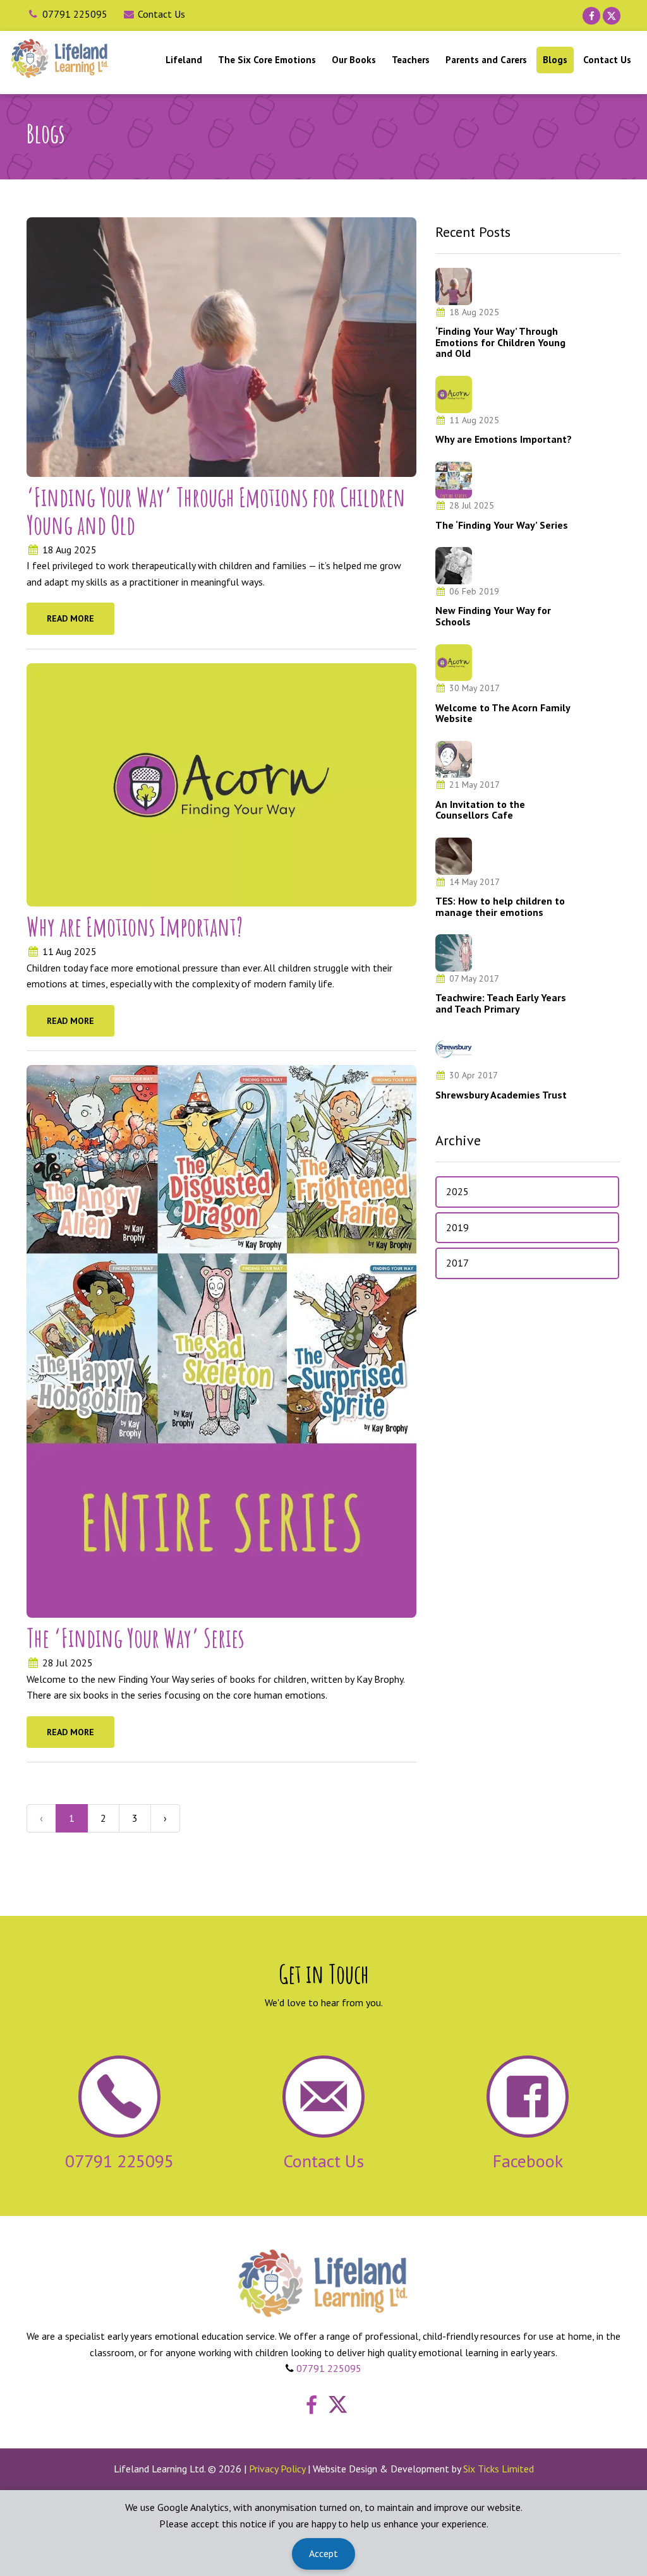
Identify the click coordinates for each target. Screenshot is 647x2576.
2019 (457, 1227)
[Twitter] (335, 2409)
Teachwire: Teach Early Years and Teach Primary (501, 1003)
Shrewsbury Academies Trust (501, 1095)
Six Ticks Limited (499, 2469)
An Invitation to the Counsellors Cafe (480, 810)
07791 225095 (75, 14)
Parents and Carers (486, 60)
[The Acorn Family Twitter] (612, 16)
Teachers (411, 60)
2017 (457, 1263)
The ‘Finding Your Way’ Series (136, 1638)
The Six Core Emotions (267, 60)
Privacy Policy (277, 2469)
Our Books (354, 60)
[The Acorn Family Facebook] (591, 16)
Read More (70, 618)
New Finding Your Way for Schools (493, 616)
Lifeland (184, 60)
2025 (457, 1191)
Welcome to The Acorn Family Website (503, 713)
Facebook (528, 2161)
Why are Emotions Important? (135, 926)
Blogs (555, 60)
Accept (323, 2553)
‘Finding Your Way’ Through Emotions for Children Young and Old (216, 511)
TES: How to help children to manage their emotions (500, 906)
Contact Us (161, 14)
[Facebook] (308, 2409)
